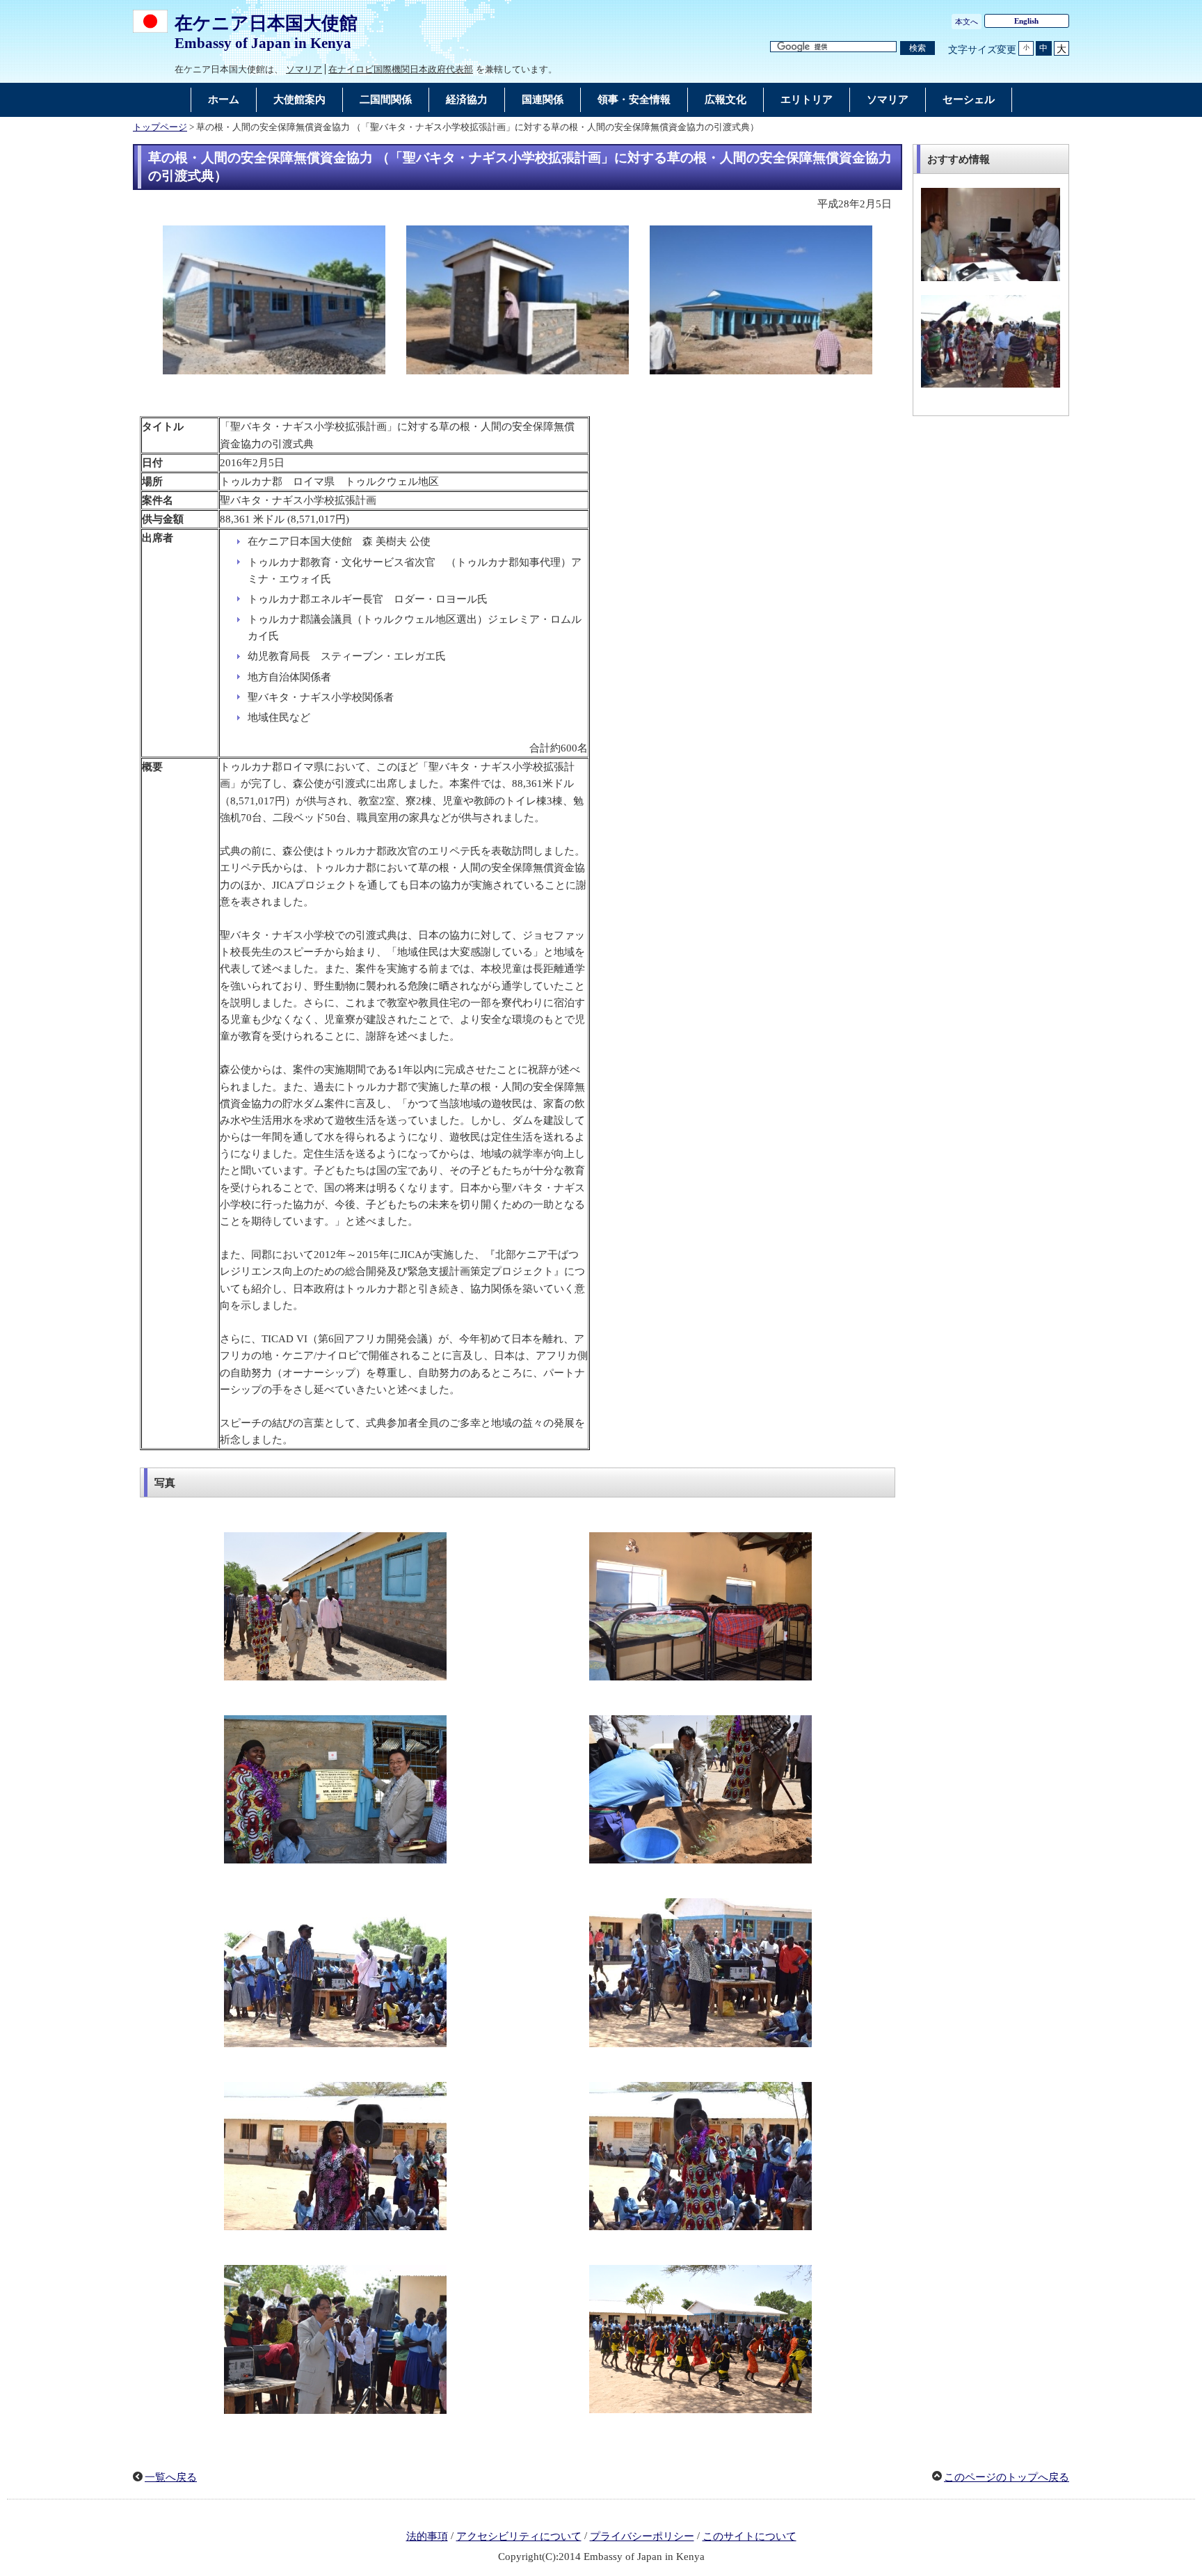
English (1026, 21)
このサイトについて (750, 2536)
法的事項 (427, 2536)
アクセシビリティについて (519, 2536)
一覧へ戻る (171, 2477)
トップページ (160, 127)
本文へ (967, 22)
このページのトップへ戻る (1007, 2477)
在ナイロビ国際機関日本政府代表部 (401, 69)
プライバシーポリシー (642, 2536)
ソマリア (304, 69)
